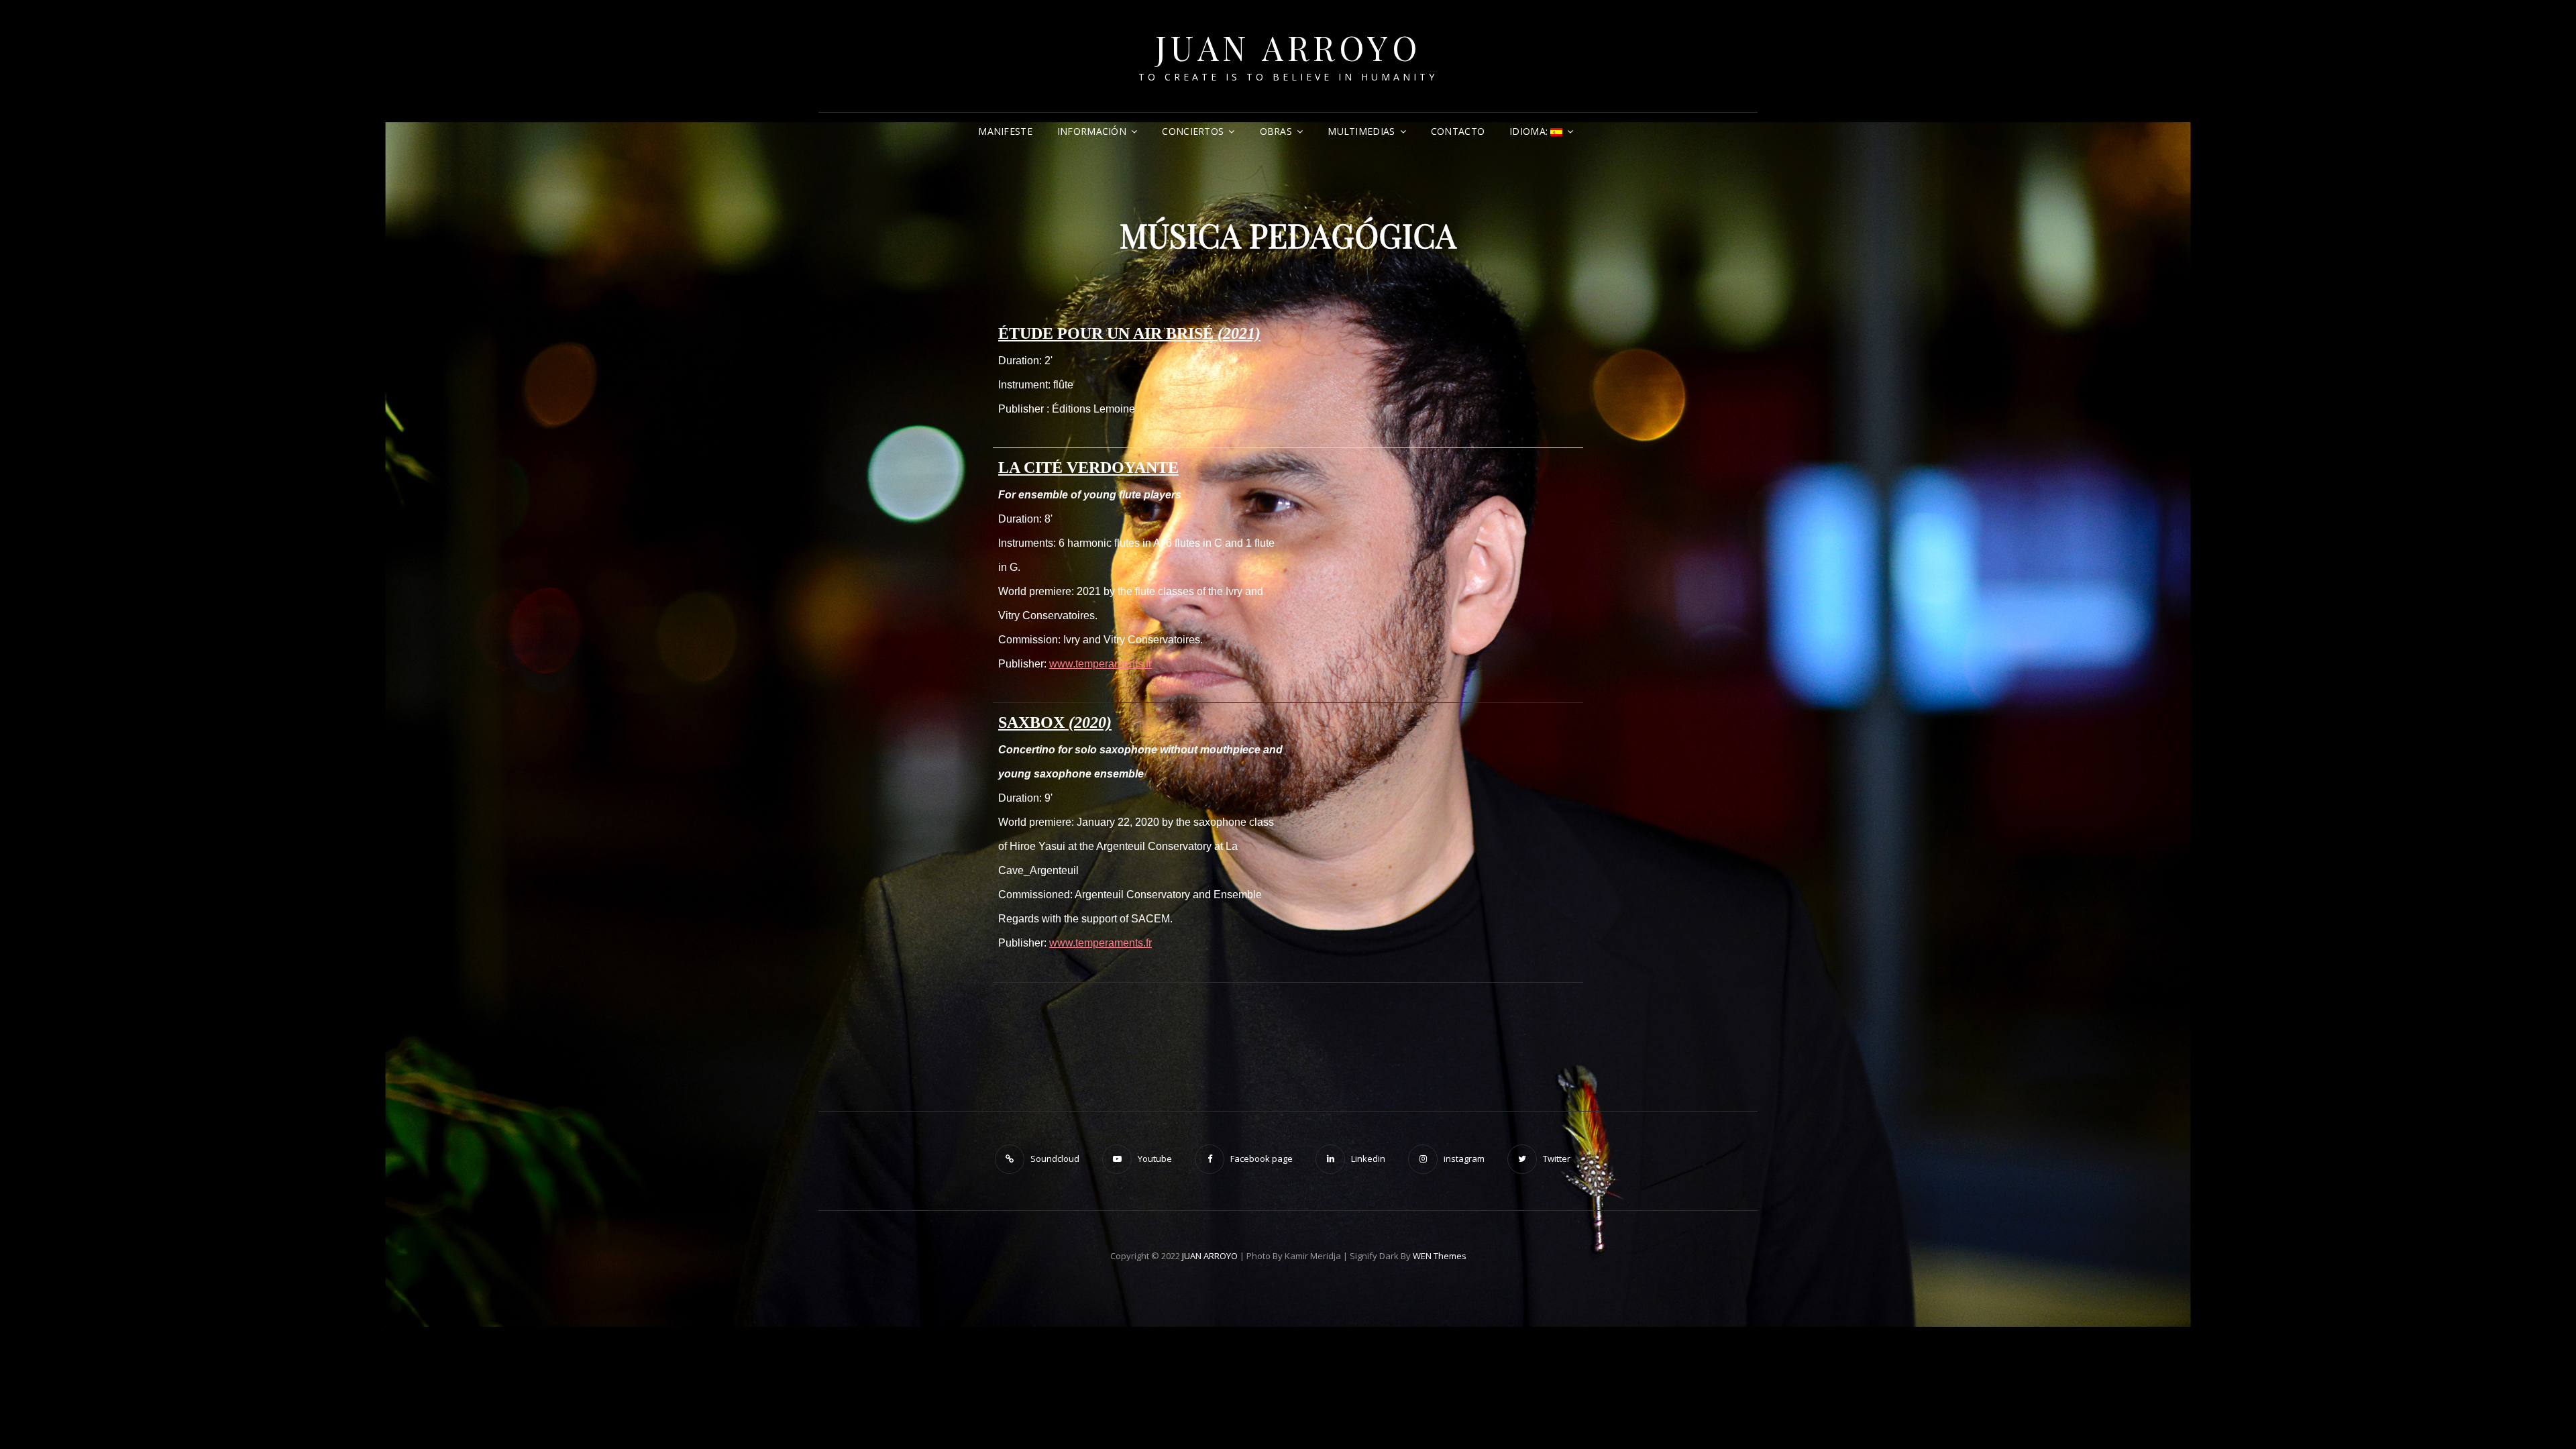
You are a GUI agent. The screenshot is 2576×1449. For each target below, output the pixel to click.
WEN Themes (1440, 1256)
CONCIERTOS (1193, 131)
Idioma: (1530, 131)
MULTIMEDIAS (1361, 131)
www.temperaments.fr (1101, 664)
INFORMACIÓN (1092, 131)
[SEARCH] (1597, 131)
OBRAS (1276, 131)
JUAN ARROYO (1288, 47)
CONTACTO (1458, 131)
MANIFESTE (1005, 131)
